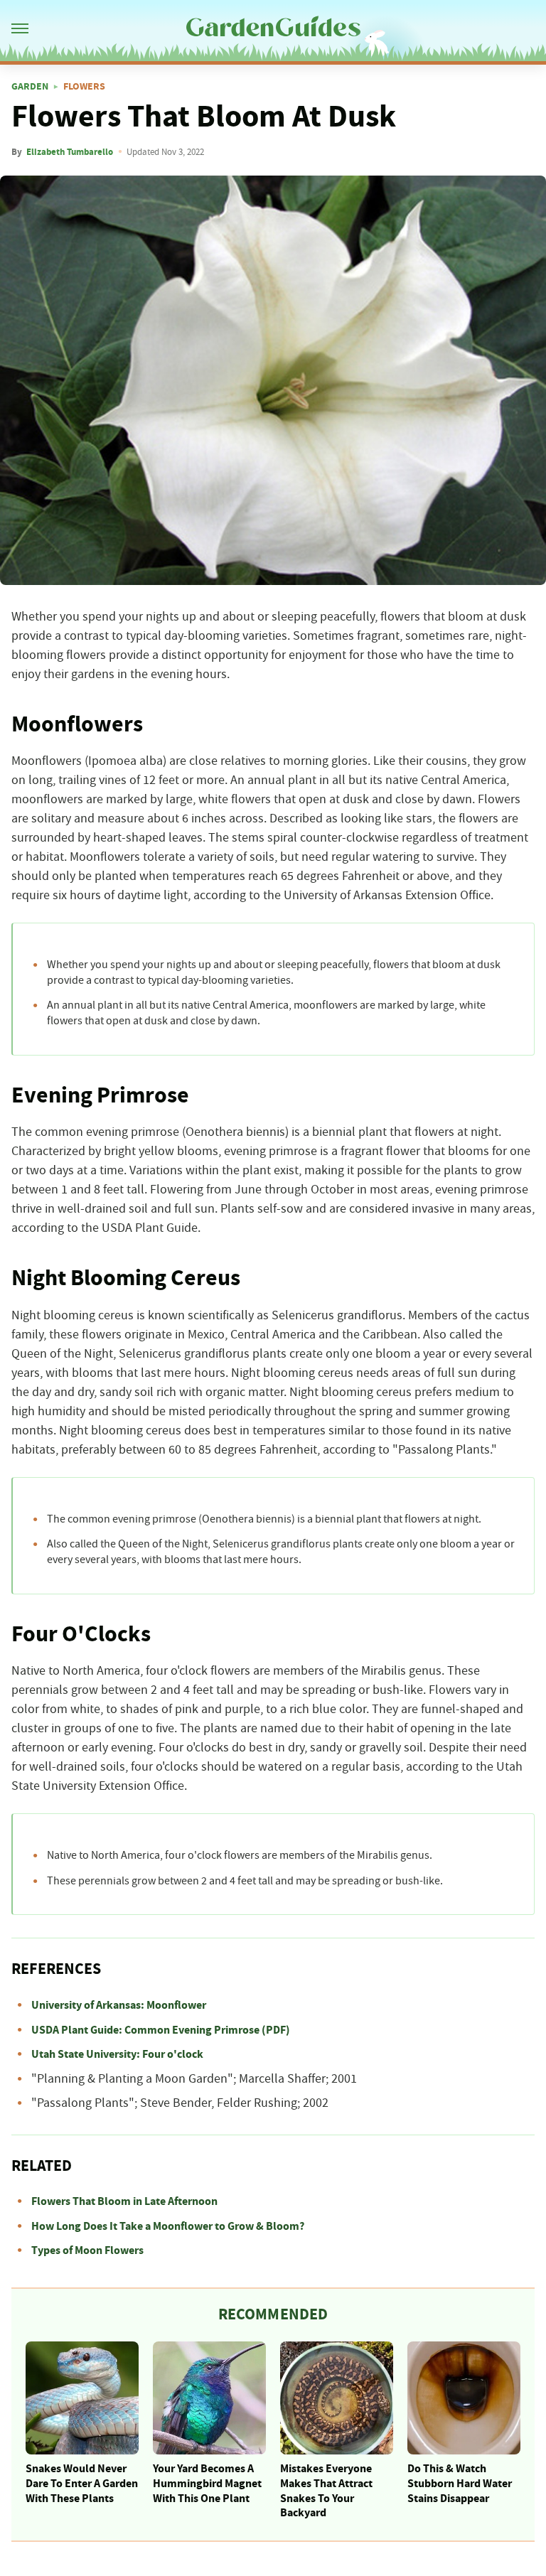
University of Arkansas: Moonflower (119, 2005)
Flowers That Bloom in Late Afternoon (124, 2201)
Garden (30, 87)
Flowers (84, 87)
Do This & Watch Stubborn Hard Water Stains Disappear (460, 2484)
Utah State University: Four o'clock (117, 2054)
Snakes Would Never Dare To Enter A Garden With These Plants (82, 2484)
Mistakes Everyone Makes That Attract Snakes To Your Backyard (326, 2491)
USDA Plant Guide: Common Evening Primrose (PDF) (161, 2030)
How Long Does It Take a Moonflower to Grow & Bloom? (168, 2226)
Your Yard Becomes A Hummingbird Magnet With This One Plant (207, 2484)
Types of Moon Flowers (87, 2250)
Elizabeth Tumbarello (70, 152)
